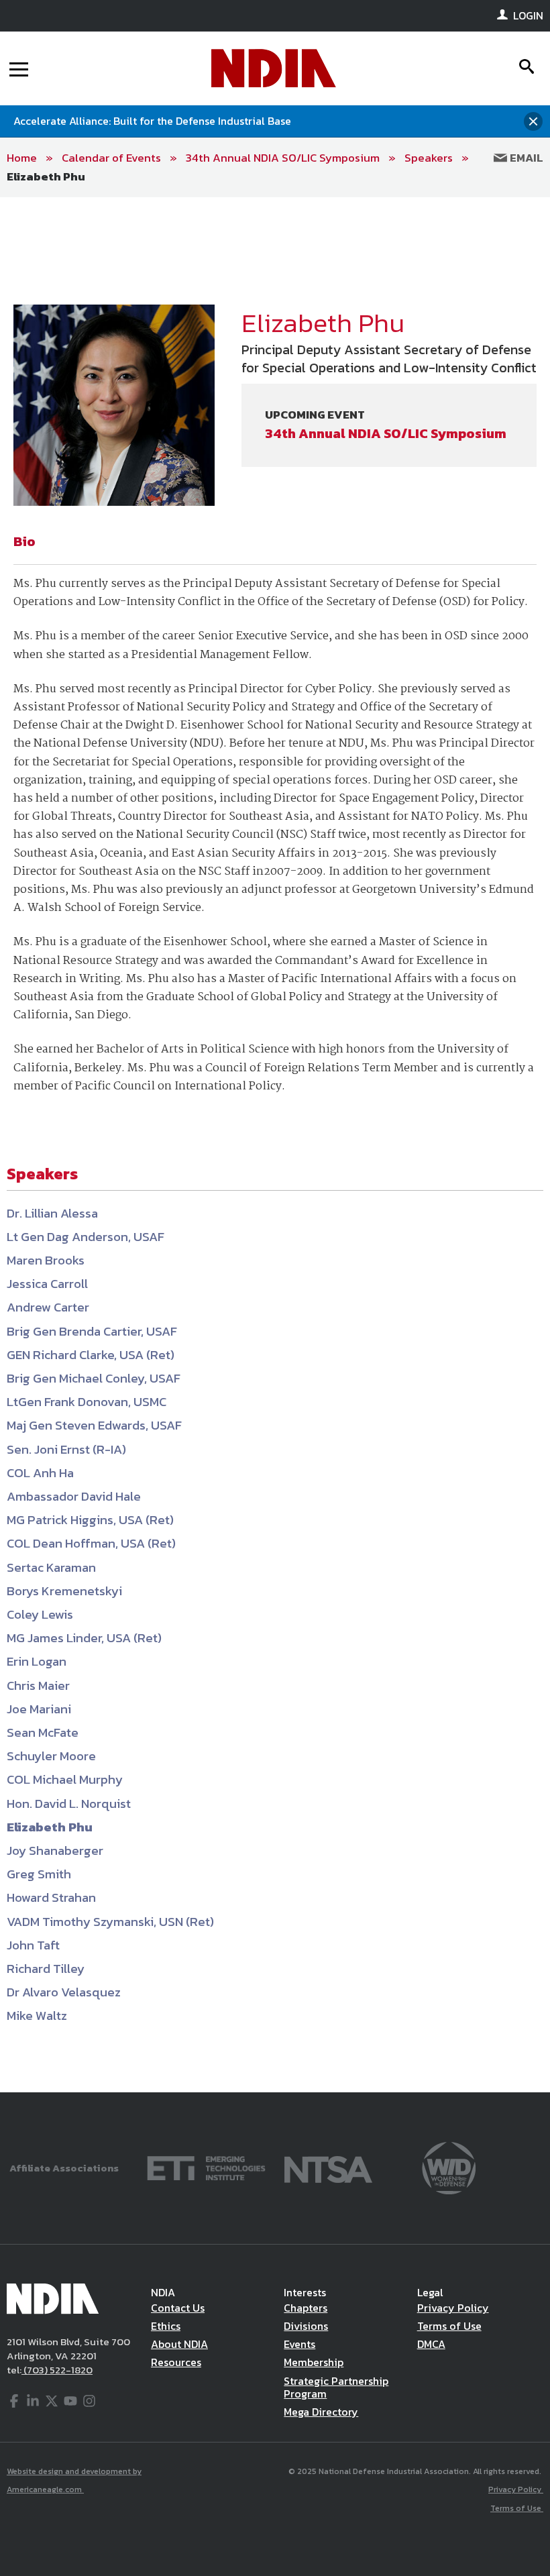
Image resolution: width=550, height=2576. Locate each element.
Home (22, 158)
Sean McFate (43, 1732)
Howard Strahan (51, 1897)
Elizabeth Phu (46, 176)
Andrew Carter (48, 1307)
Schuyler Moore (51, 1756)
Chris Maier (38, 1685)
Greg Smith (39, 1874)
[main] (275, 1145)
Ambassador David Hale (74, 1496)
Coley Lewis (40, 1614)
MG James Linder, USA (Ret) (84, 1638)
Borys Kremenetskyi (64, 1591)
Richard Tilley (46, 1969)
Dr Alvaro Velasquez (64, 1992)
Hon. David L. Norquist (69, 1804)
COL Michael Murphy (65, 1779)
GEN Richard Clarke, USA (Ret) (91, 1355)
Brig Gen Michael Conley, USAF (94, 1378)
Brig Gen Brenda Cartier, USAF (92, 1331)
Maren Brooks (46, 1260)
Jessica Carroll (47, 1284)
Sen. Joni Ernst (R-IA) (66, 1449)
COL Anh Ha (40, 1473)
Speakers (429, 158)
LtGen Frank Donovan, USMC (87, 1402)
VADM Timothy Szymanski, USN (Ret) (110, 1922)
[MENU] (19, 68)
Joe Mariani (39, 1709)
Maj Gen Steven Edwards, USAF (94, 1425)
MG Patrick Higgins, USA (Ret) (90, 1520)
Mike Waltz (37, 2016)
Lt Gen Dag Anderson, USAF (86, 1237)
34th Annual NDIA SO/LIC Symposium (283, 158)
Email (525, 158)
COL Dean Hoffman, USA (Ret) (91, 1543)
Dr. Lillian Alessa (52, 1213)
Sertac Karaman (51, 1567)
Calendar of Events (111, 158)
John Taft (33, 1945)
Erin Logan (37, 1661)
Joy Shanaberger (55, 1850)
